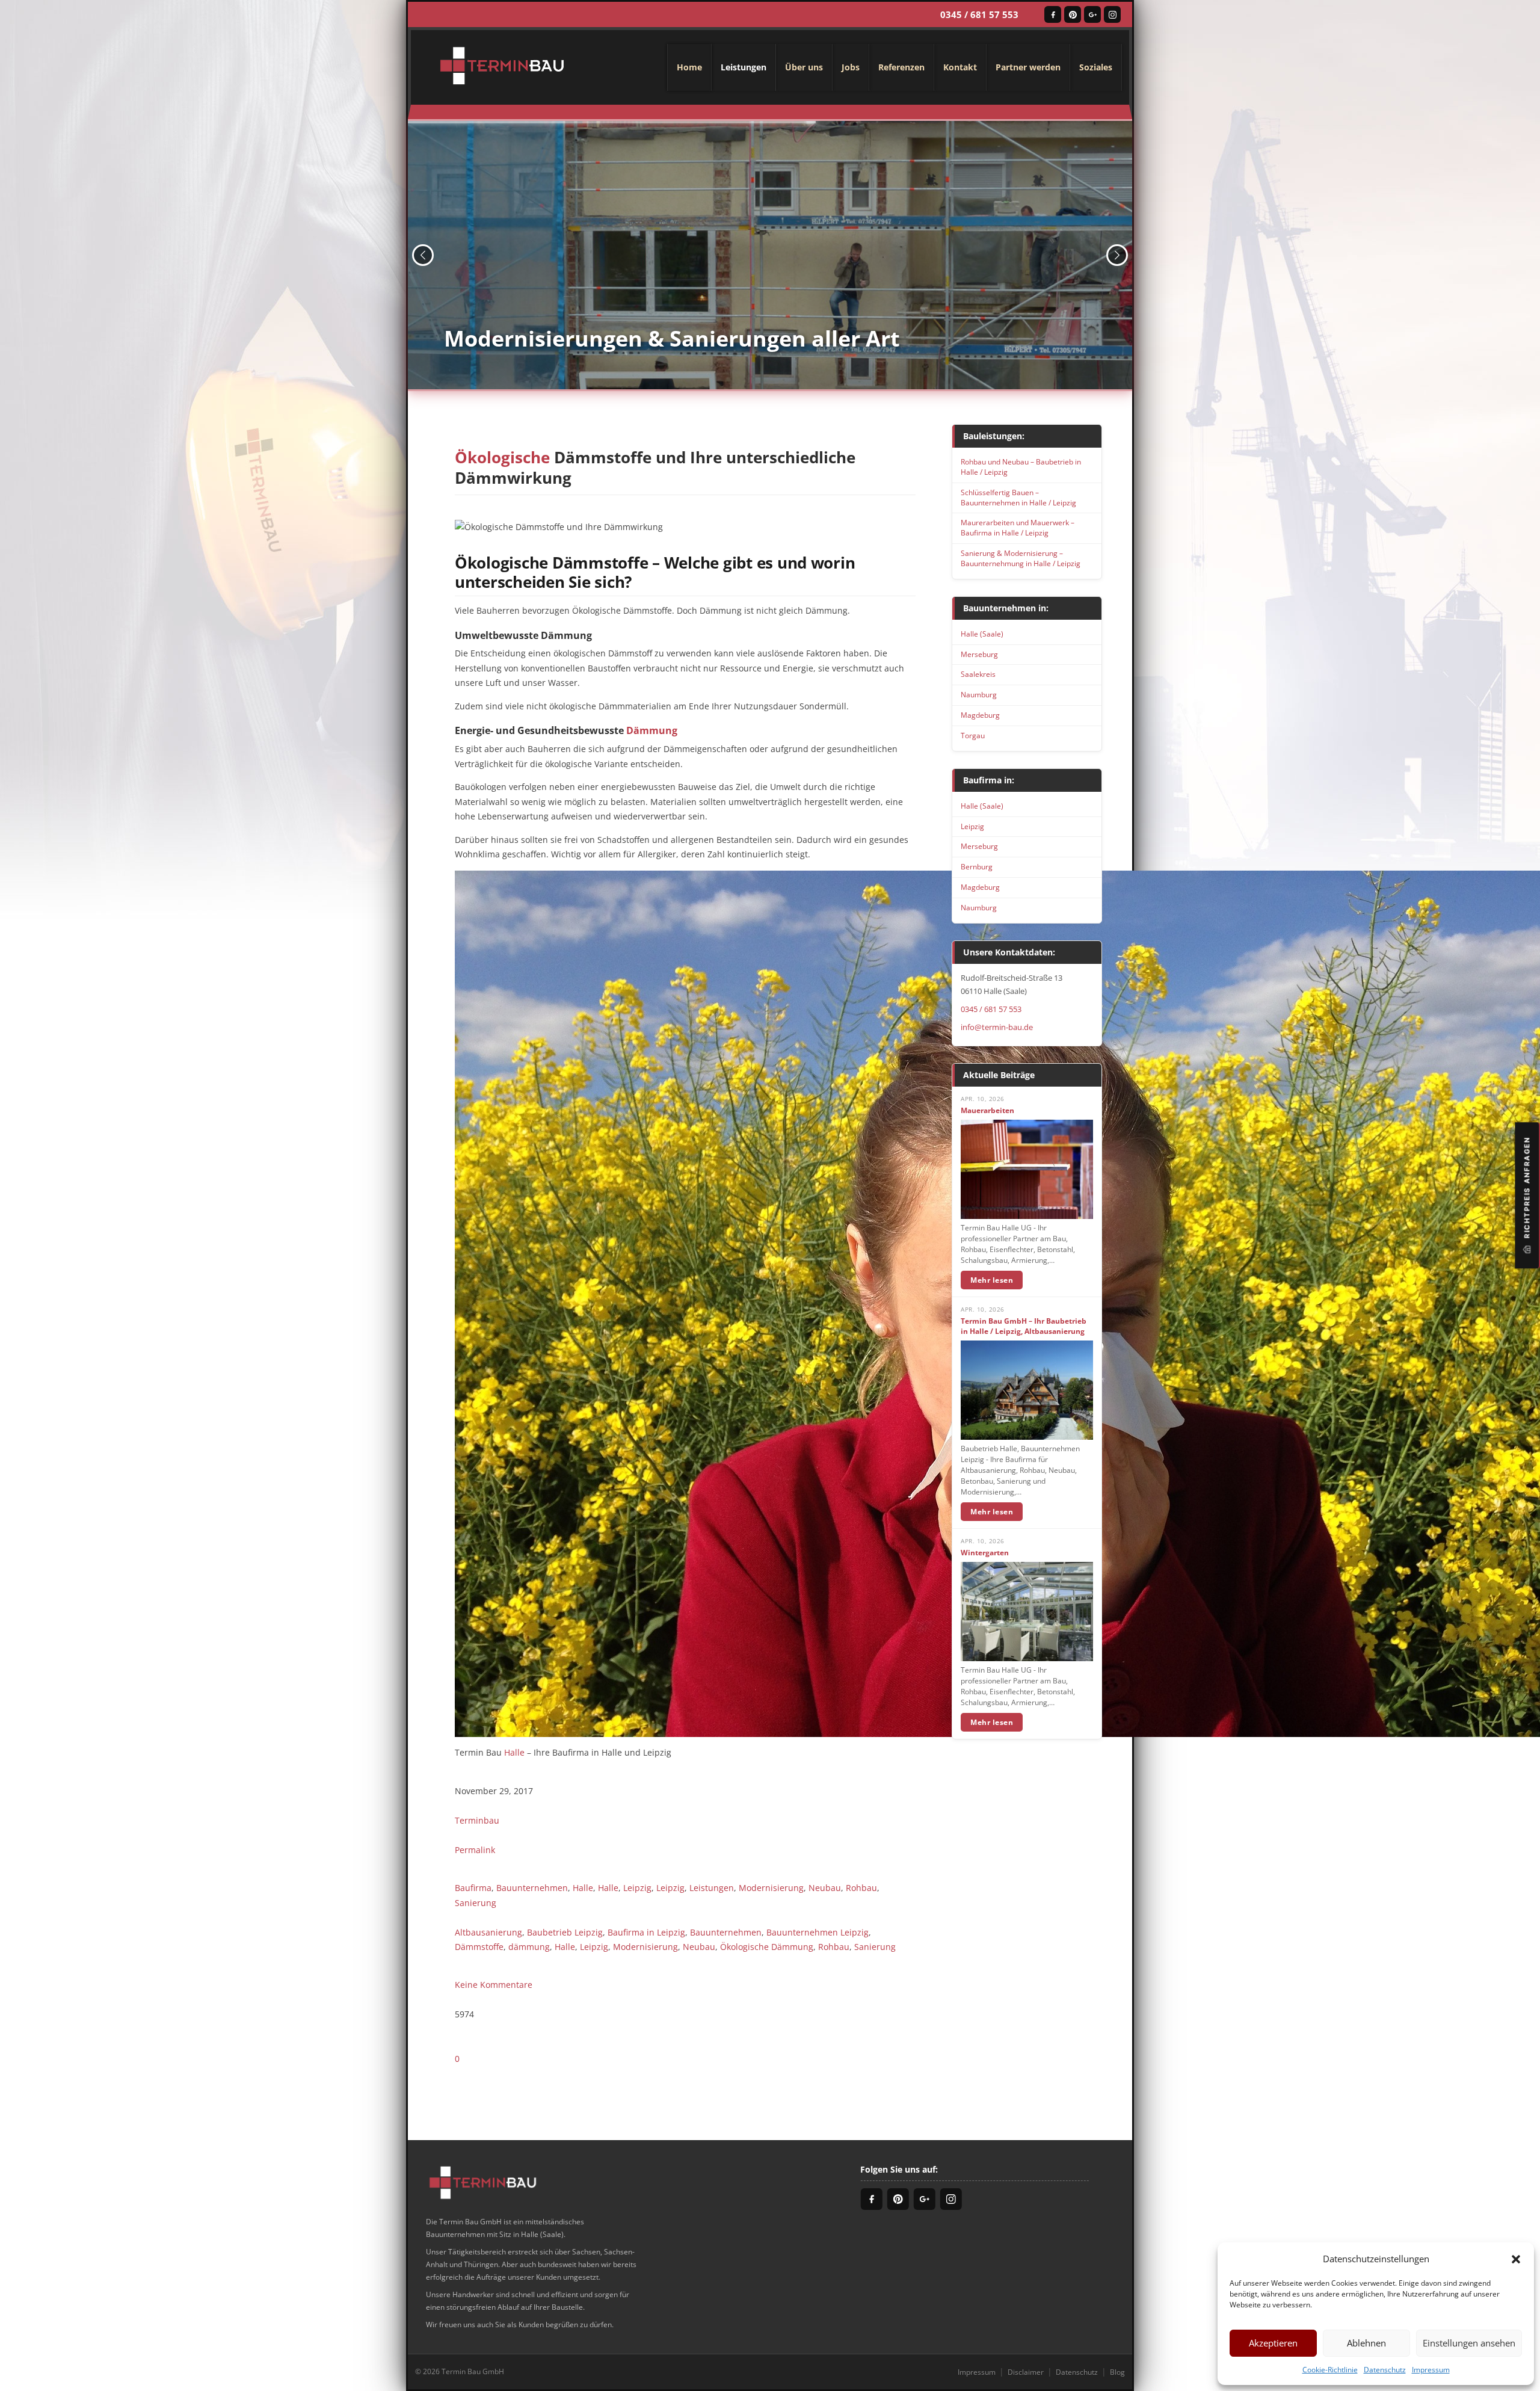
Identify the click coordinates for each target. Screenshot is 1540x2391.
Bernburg (977, 867)
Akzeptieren (1273, 2343)
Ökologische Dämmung (767, 1947)
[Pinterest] (1073, 14)
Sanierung (476, 1903)
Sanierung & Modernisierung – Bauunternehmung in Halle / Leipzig (1021, 558)
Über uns (804, 67)
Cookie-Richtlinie (1330, 2370)
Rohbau (861, 1888)
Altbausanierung (488, 1932)
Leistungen (744, 67)
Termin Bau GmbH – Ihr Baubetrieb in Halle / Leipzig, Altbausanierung (1024, 1326)
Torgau (973, 736)
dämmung (529, 1947)
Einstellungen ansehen (1469, 2343)
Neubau (825, 1888)
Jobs (851, 67)
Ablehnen (1366, 2343)
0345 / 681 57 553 (979, 14)
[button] (1516, 2259)
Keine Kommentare (494, 1985)
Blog (1117, 2372)
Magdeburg (980, 715)
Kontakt (960, 67)
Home (689, 67)
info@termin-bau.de (997, 1027)
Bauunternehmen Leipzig (818, 1932)
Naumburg (979, 695)
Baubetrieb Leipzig (565, 1932)
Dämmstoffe (479, 1947)
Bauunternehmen (532, 1888)
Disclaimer (1026, 2372)
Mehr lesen (992, 1280)
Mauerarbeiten (987, 1111)
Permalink (475, 1850)
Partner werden (1028, 67)
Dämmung (652, 730)
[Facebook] (1053, 14)
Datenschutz (1385, 2370)
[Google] (1092, 14)
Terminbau (477, 1820)
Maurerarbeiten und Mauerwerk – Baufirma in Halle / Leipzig (1018, 528)
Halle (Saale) (982, 634)
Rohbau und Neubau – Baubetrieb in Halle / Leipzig (1021, 467)
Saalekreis (978, 674)
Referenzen (901, 67)
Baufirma (473, 1888)
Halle (514, 1752)
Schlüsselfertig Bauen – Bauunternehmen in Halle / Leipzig (1018, 498)
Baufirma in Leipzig (646, 1932)
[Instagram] (1112, 14)
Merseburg (979, 654)
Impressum (1431, 2370)
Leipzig (637, 1888)
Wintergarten (985, 1553)
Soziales (1096, 67)
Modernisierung (771, 1888)
